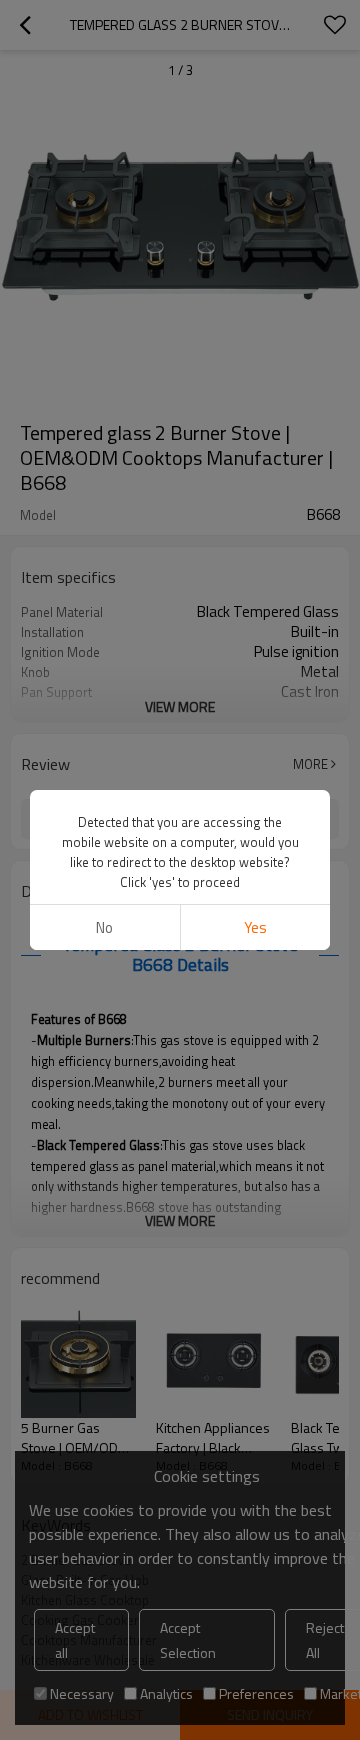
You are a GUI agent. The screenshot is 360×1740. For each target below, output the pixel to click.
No (104, 927)
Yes (255, 927)
